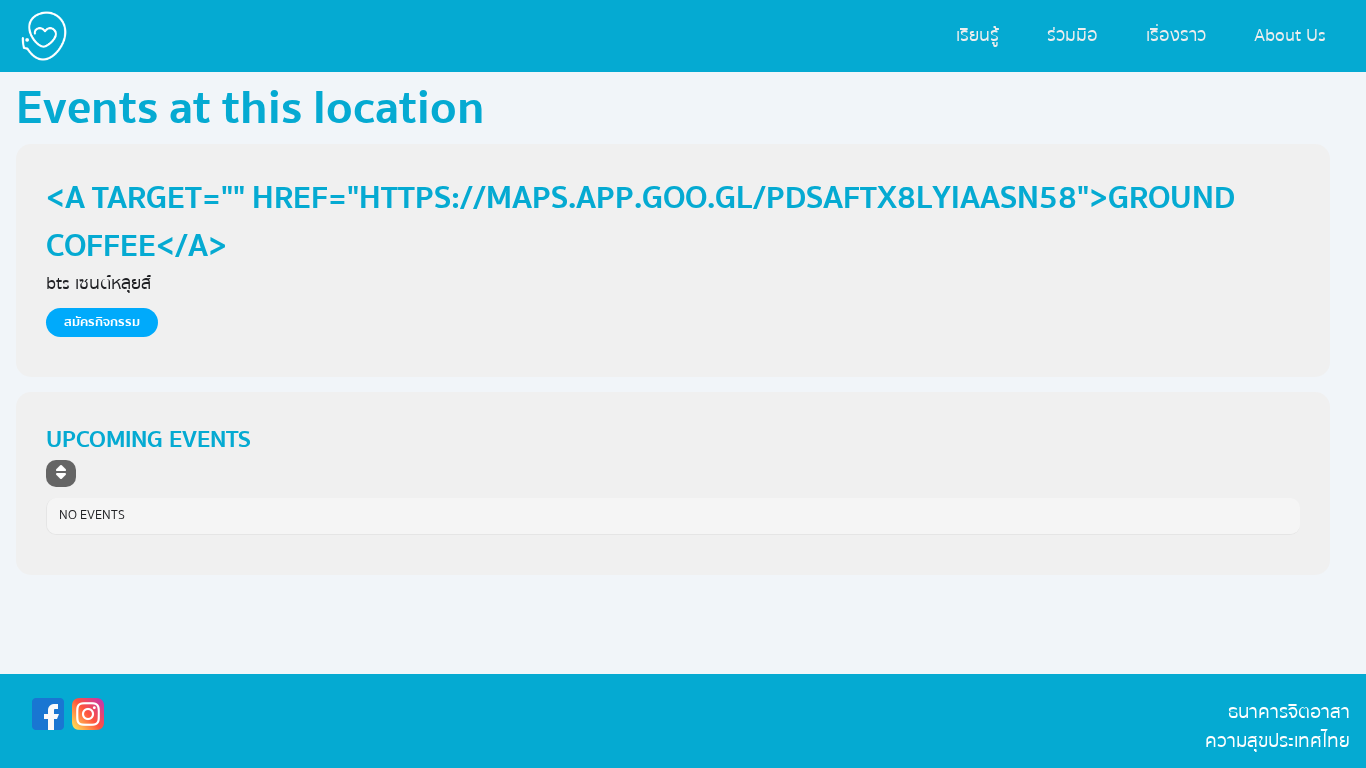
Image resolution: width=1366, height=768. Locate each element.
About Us (1290, 35)
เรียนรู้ (977, 35)
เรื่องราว (1176, 35)
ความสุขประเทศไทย (1277, 741)
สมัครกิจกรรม (102, 322)
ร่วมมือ (1072, 35)
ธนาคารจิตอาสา (1289, 712)
